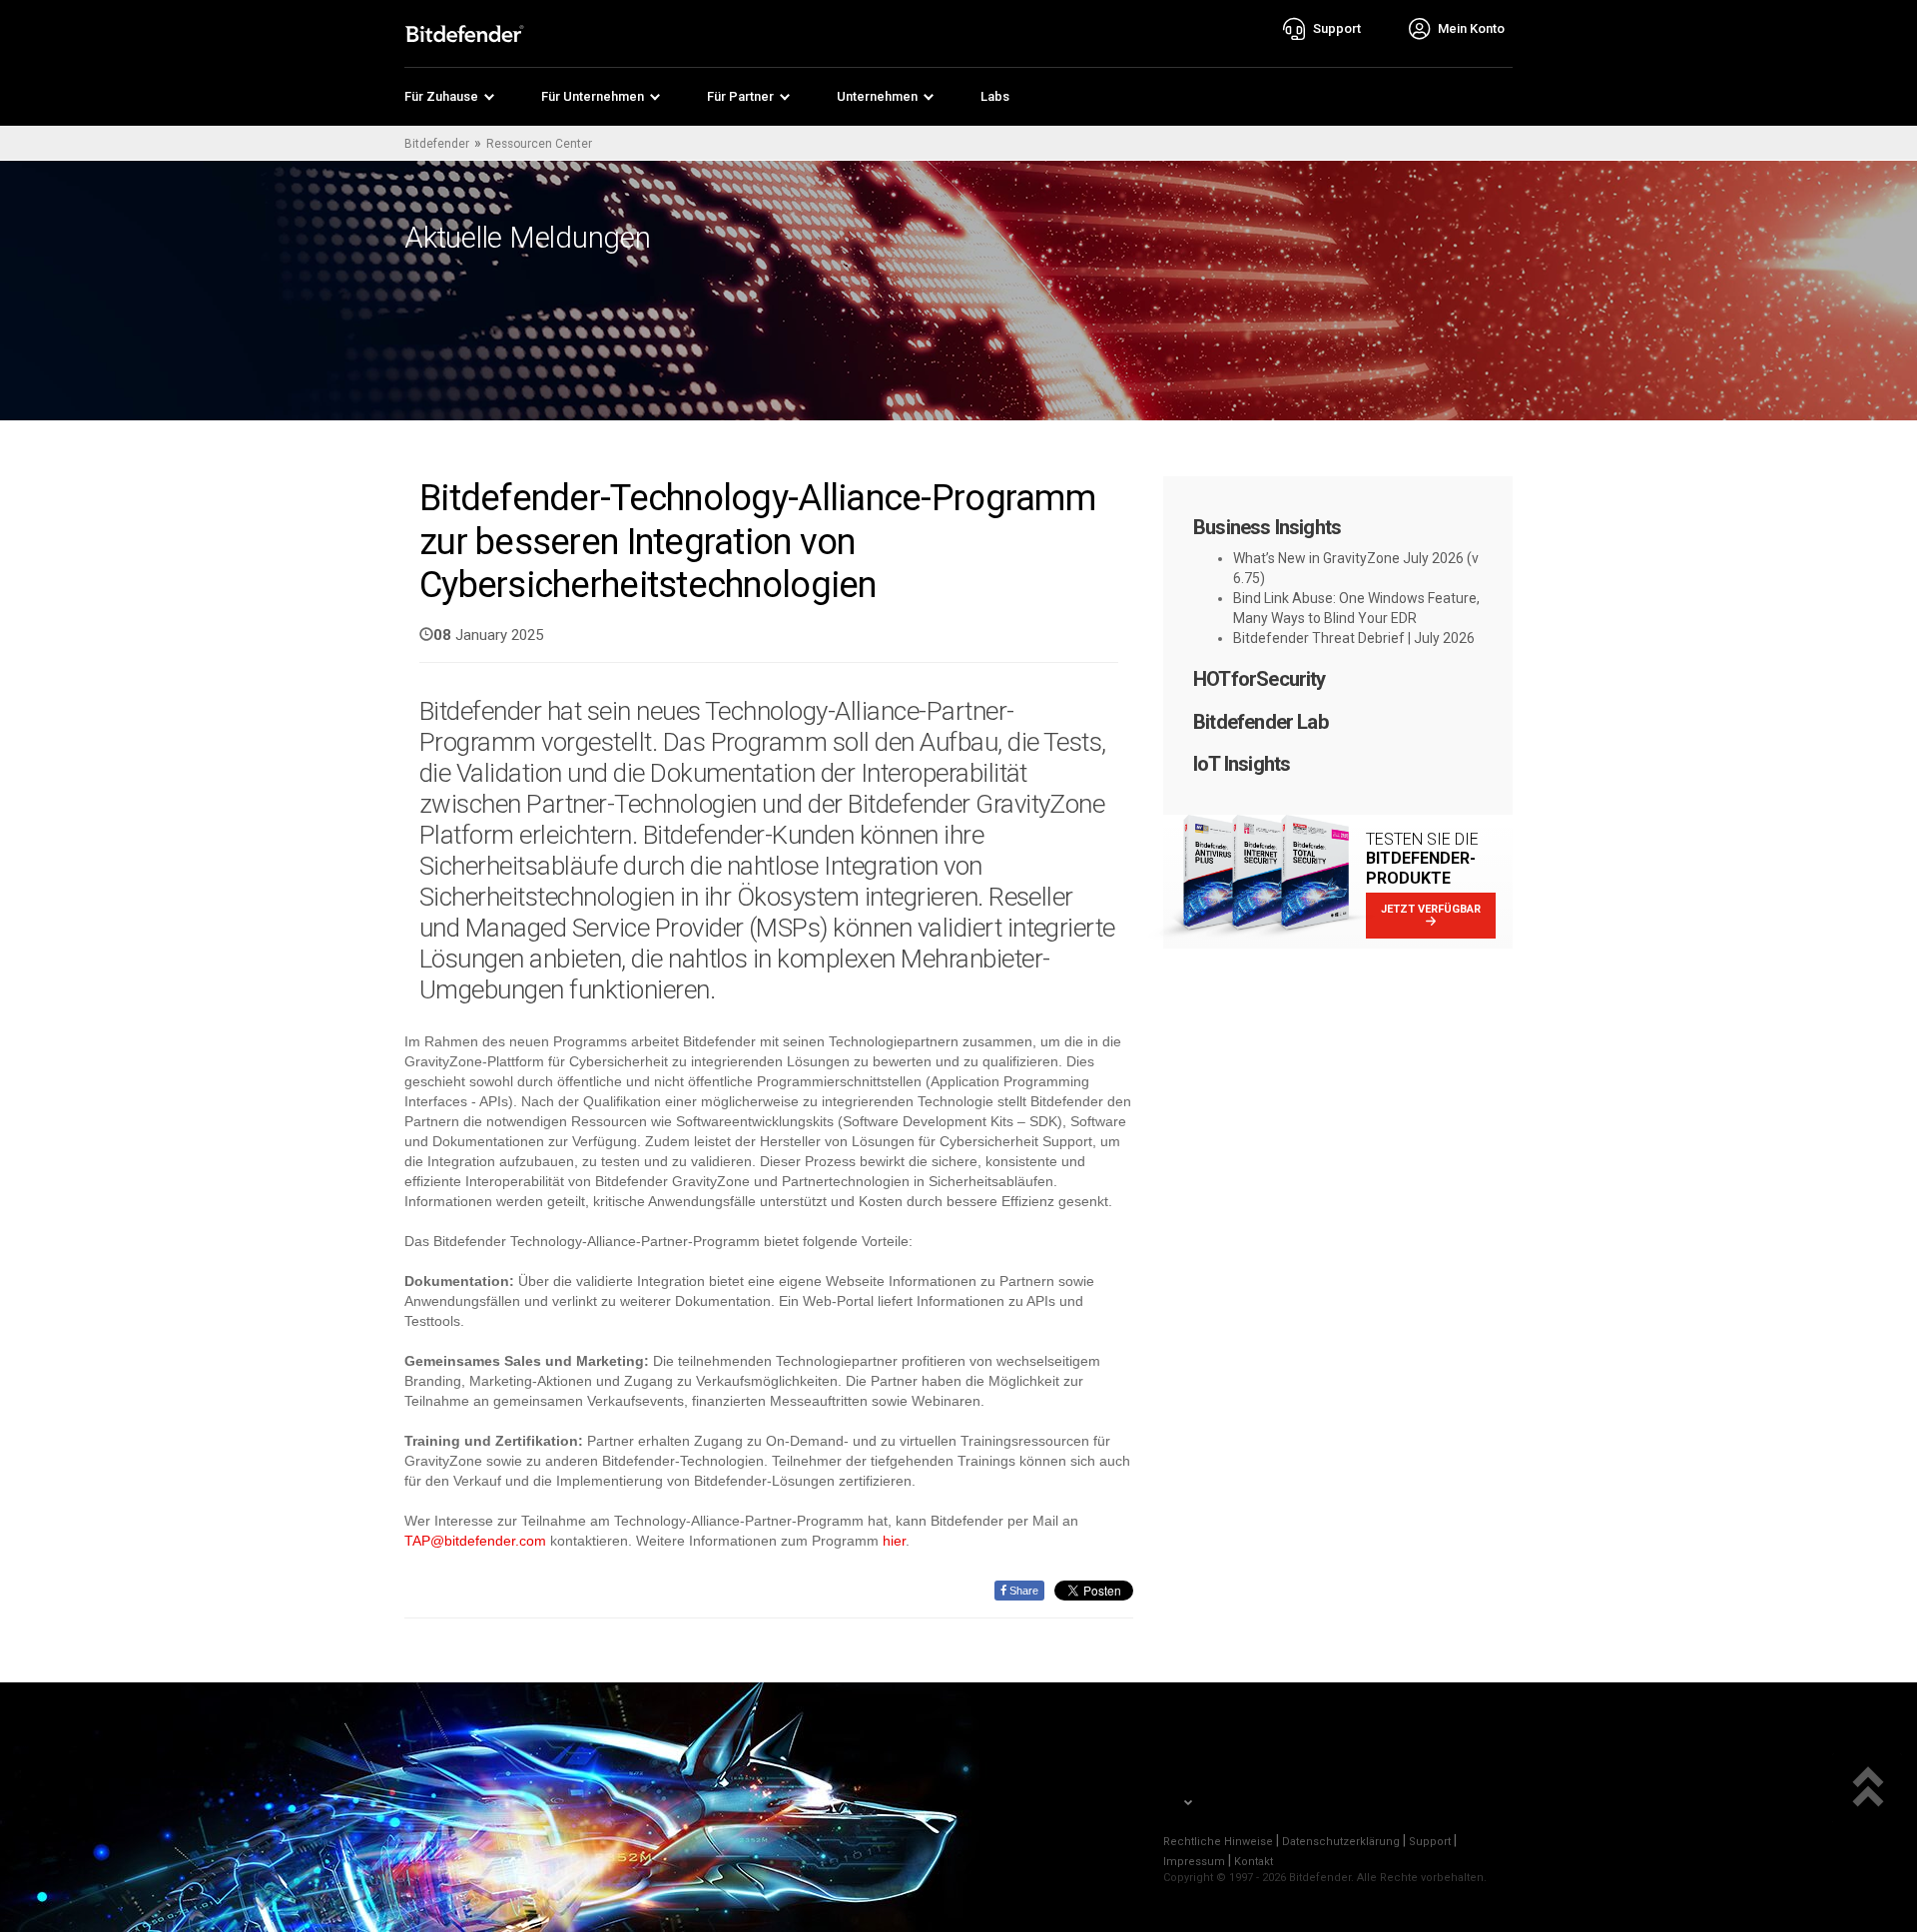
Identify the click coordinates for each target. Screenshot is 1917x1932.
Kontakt (1254, 1862)
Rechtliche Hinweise (1218, 1842)
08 (442, 635)
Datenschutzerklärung (1341, 1842)
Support (1430, 1842)
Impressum (1194, 1862)
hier (894, 1541)
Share (1022, 1591)
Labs (995, 96)
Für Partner (740, 96)
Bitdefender (437, 144)
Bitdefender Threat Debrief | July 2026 (1354, 638)
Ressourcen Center (539, 144)
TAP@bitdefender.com (475, 1541)
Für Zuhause (441, 96)
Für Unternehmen (593, 96)
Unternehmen (877, 96)
